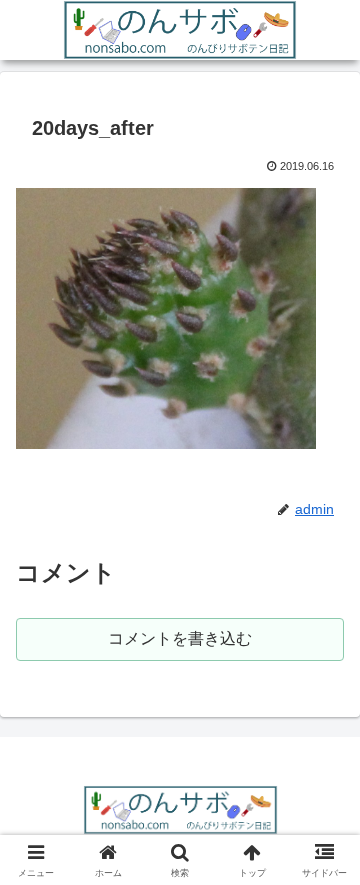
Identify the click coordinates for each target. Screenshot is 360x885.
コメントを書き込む (180, 638)
